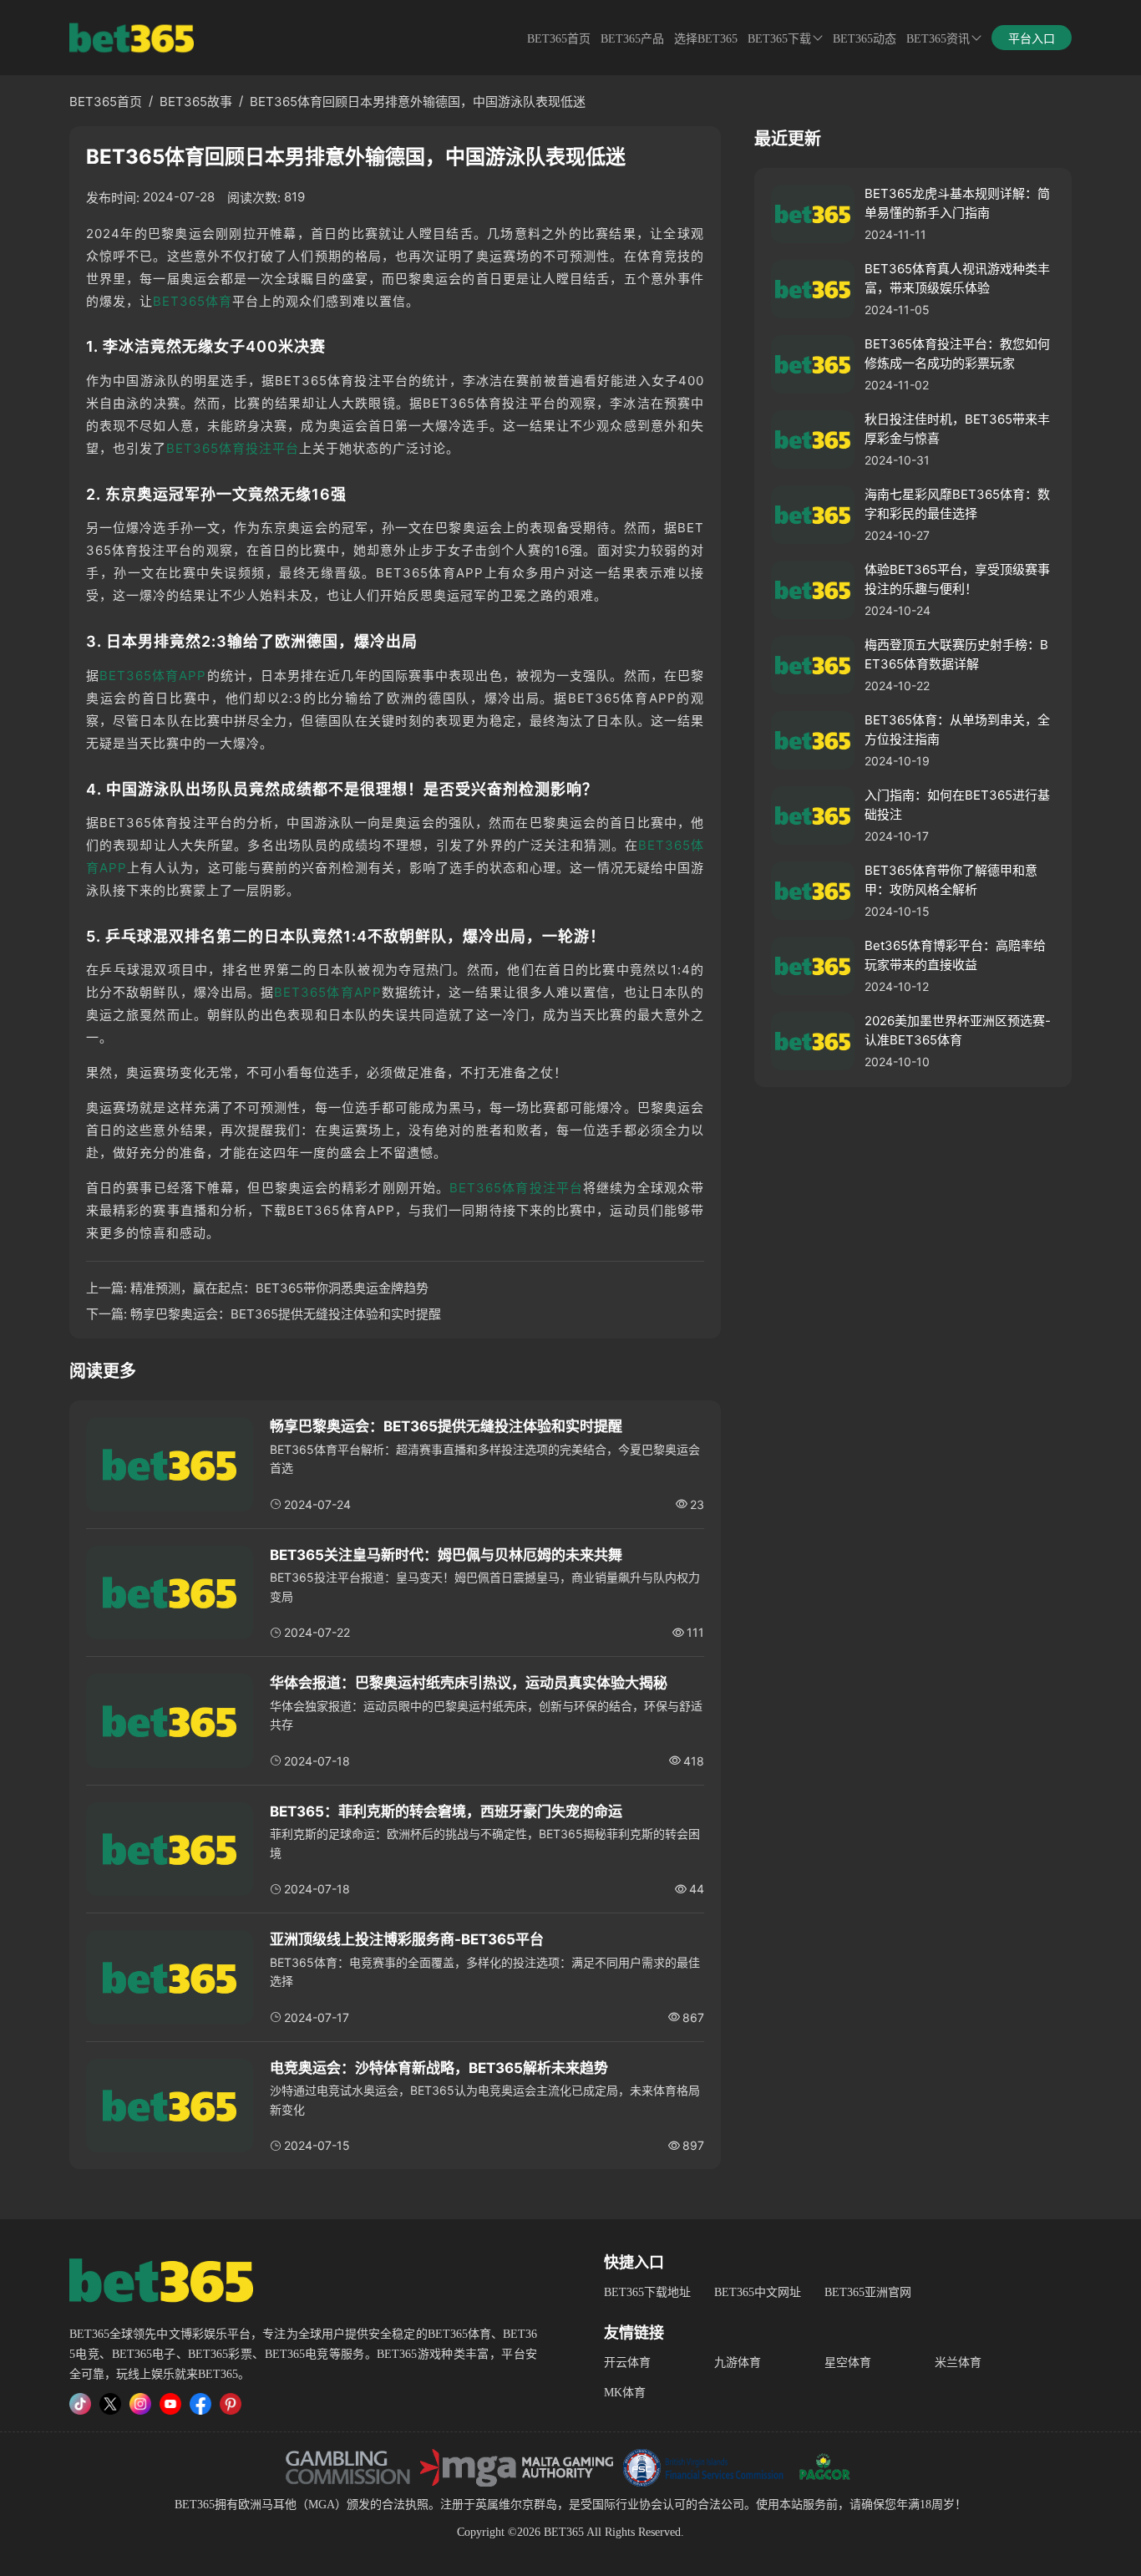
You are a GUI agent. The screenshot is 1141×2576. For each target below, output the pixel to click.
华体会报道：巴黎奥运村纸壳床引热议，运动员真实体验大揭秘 (469, 1683)
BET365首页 (559, 39)
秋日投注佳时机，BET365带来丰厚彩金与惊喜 (957, 429)
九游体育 (738, 2363)
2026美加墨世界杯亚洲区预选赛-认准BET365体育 (958, 1030)
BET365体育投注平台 (233, 448)
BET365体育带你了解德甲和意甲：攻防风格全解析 (951, 880)
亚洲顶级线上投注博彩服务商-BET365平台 (407, 1939)
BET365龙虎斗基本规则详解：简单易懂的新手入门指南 (957, 203)
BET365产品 (632, 39)
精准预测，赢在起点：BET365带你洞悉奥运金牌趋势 (279, 1288)
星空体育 (848, 2363)
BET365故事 (196, 102)
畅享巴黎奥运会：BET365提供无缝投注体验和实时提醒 (286, 1314)
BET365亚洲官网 (868, 2292)
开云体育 (627, 2363)
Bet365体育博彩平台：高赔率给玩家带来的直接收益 (955, 955)
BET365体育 (193, 301)
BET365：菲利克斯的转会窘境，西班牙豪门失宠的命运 (446, 1811)
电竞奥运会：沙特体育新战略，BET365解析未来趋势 (439, 2068)
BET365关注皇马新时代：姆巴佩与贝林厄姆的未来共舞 (446, 1555)
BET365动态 (865, 39)
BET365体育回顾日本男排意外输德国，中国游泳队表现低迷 (418, 102)
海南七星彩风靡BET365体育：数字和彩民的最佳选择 (957, 504)
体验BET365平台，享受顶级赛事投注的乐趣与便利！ (957, 579)
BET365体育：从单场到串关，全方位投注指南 (957, 729)
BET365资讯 (938, 39)
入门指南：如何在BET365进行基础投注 (957, 805)
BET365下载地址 (647, 2292)
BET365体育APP (153, 676)
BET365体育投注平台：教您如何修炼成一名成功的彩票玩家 (957, 353)
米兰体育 (958, 2363)
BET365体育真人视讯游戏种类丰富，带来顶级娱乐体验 (957, 278)
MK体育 (625, 2393)
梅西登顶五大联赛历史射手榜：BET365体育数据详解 (956, 654)
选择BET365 (706, 39)
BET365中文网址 (758, 2292)
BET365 (195, 2505)
